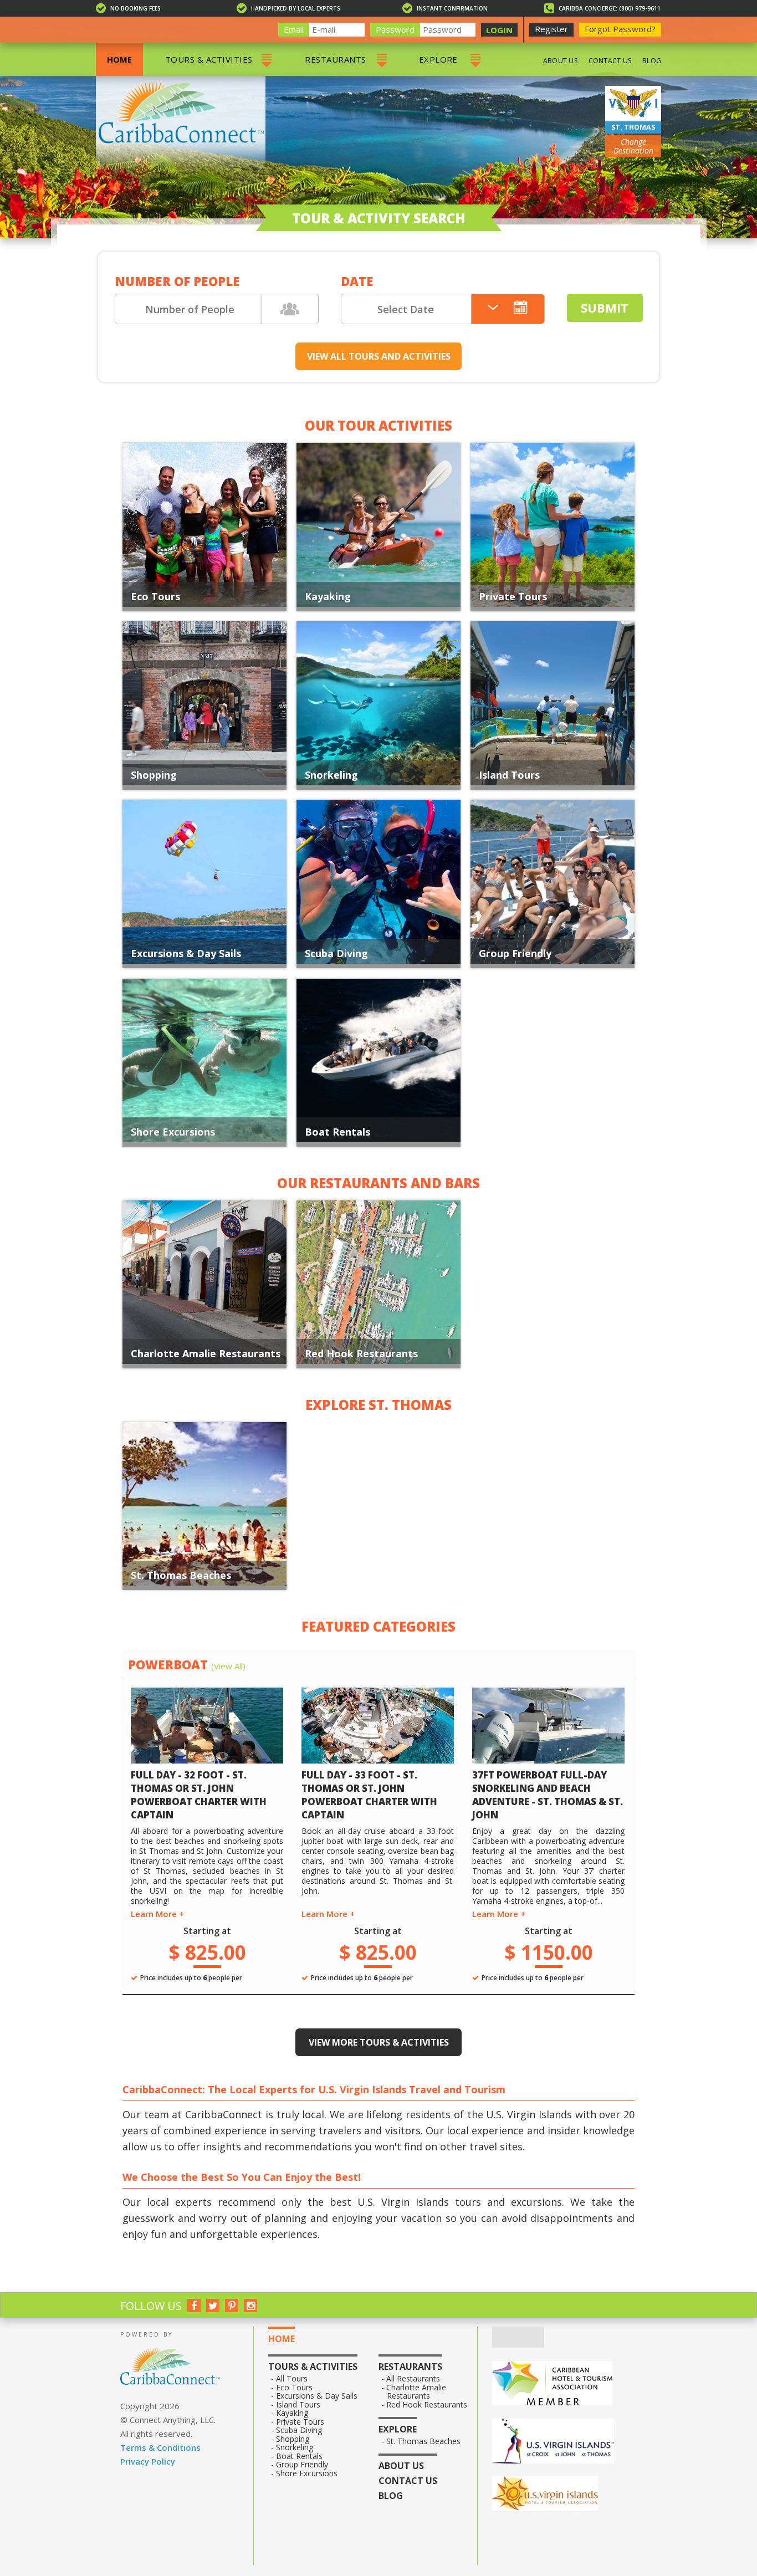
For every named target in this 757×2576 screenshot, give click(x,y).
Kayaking (328, 596)
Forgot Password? (620, 29)
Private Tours (513, 596)
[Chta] (564, 2384)
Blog (652, 61)
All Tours (292, 2379)
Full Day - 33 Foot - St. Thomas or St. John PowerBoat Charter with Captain (369, 1795)
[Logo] (564, 2442)
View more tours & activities (379, 2042)
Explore (438, 59)
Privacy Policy (148, 2461)
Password (395, 29)
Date (357, 281)
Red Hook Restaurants (361, 1353)
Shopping (154, 775)
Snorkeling (331, 775)
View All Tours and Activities (379, 356)
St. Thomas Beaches (181, 1575)
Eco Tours (155, 596)
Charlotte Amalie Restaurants (206, 1353)
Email (294, 29)
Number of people (177, 281)
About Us (560, 61)
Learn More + (157, 1914)
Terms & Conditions (160, 2447)
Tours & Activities (209, 59)
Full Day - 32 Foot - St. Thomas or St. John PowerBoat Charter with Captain (199, 1795)
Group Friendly (515, 953)
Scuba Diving (336, 953)
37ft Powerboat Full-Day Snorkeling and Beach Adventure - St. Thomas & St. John (548, 1795)
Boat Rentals (337, 1132)
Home (119, 59)
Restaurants (335, 59)
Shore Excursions (173, 1132)
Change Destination (633, 146)
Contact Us (610, 61)
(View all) (228, 1666)
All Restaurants (413, 2379)
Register (551, 29)
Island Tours (509, 775)
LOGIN (499, 30)
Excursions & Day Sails (186, 953)
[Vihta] (564, 2495)
